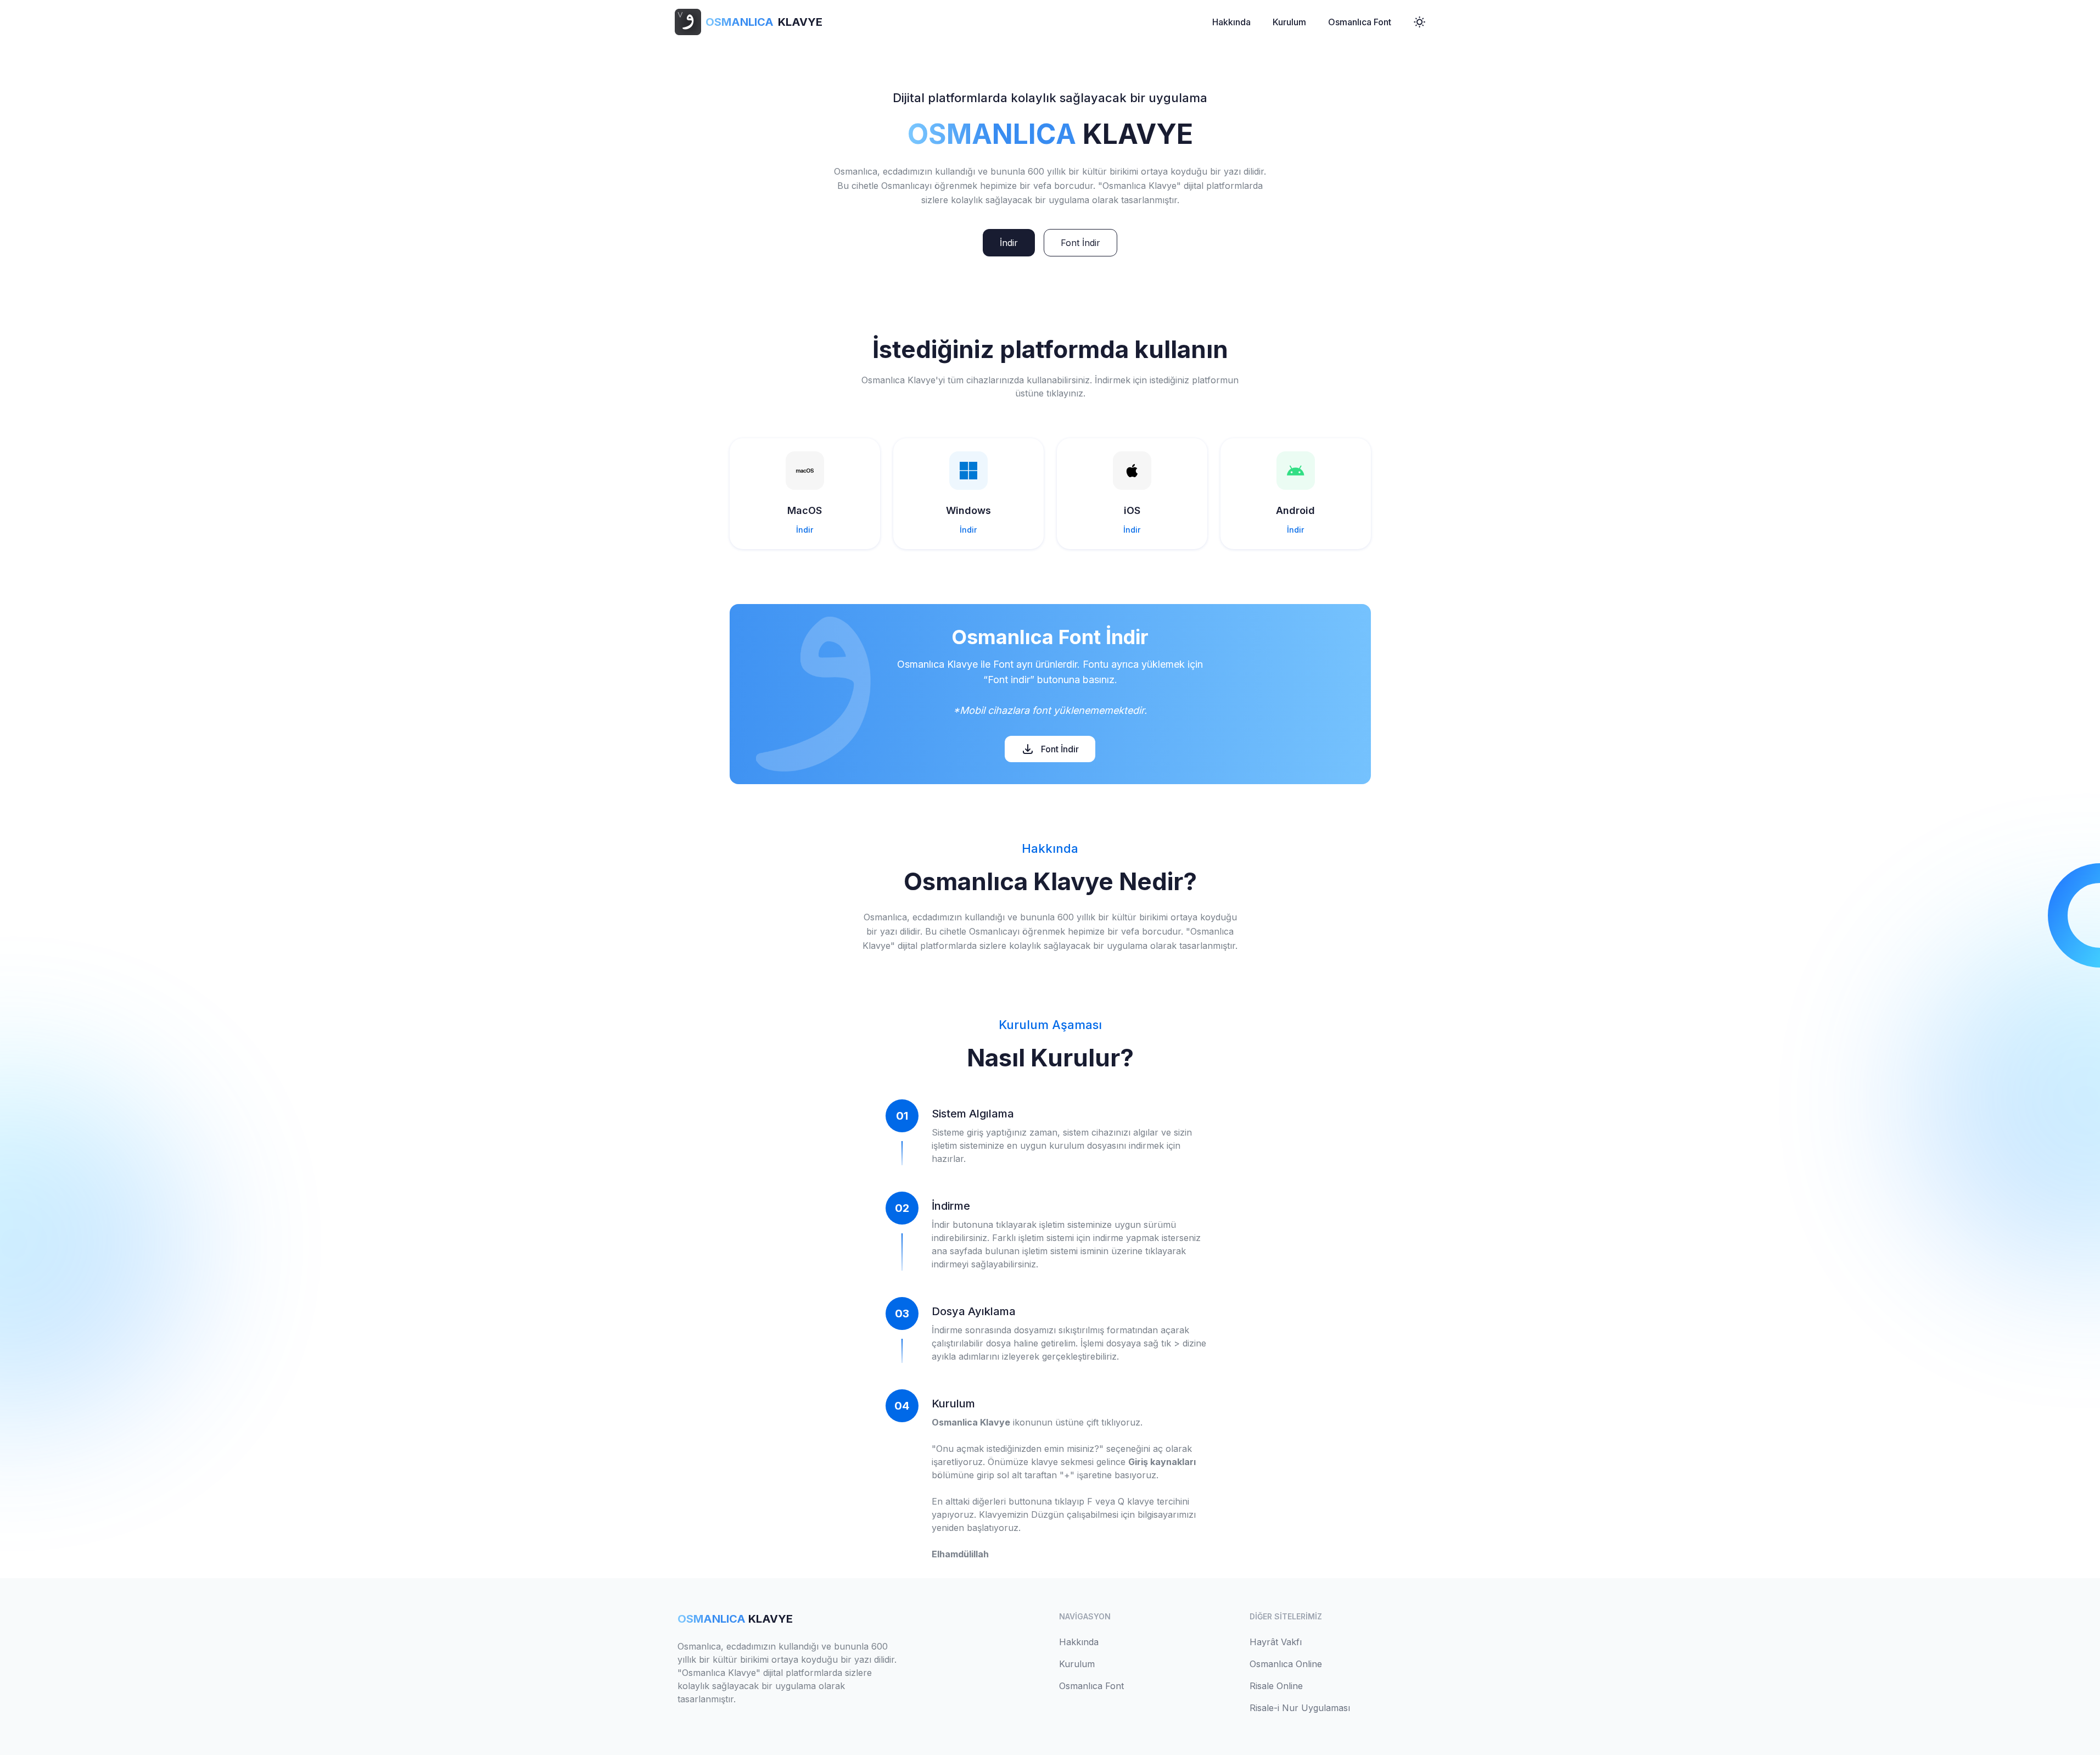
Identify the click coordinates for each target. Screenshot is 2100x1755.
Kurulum (1289, 22)
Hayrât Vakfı (1276, 1642)
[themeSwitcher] (1419, 22)
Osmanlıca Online (1286, 1664)
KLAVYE (764, 22)
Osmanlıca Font (1360, 22)
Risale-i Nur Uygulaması (1300, 1708)
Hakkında (1231, 22)
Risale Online (1276, 1686)
